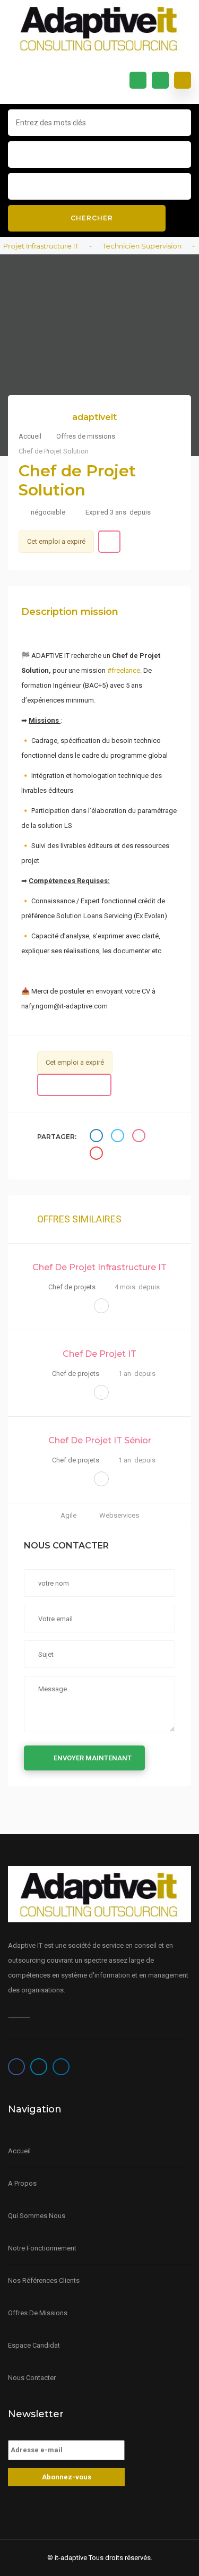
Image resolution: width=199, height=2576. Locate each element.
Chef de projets (72, 1287)
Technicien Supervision (132, 246)
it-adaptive (71, 2558)
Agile (69, 1515)
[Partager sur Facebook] (98, 1137)
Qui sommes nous (37, 2216)
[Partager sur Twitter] (119, 1137)
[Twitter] (39, 2067)
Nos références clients (44, 2280)
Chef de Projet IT (99, 1354)
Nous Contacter (32, 2378)
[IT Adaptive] (99, 28)
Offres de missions (86, 436)
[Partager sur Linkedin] (140, 1137)
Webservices (119, 1515)
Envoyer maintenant (93, 1758)
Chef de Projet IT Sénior (100, 1440)
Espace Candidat (34, 2345)
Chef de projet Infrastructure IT (99, 1267)
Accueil (31, 436)
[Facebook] (16, 2067)
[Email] (98, 1155)
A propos (22, 2183)
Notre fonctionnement (42, 2248)
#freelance (124, 670)
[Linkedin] (61, 2067)
